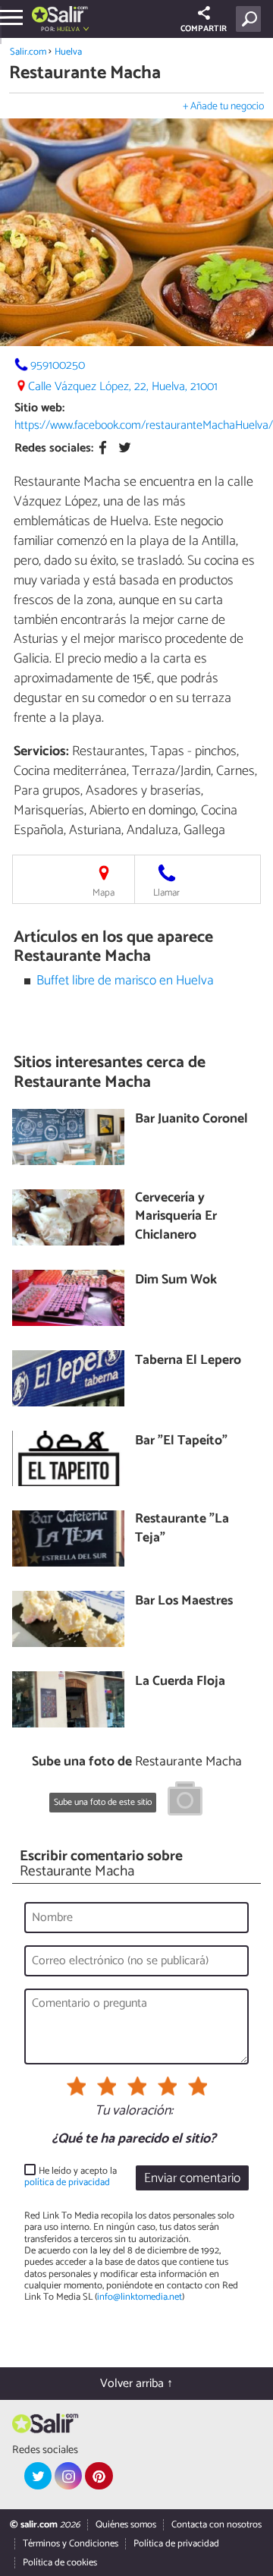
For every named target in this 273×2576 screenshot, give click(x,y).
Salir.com (28, 52)
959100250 (58, 365)
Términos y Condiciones (71, 2544)
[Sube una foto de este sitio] (185, 1801)
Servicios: (41, 751)
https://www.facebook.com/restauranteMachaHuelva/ (144, 425)
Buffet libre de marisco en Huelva (125, 981)
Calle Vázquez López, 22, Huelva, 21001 (123, 387)
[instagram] (68, 2476)
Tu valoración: (134, 2112)
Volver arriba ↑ (136, 2384)
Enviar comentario (192, 2179)
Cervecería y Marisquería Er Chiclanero (176, 1217)
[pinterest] (99, 2476)
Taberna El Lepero (188, 1361)
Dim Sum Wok (176, 1281)
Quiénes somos (126, 2525)
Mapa (104, 893)
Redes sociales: (54, 448)
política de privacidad (67, 2182)
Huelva (68, 52)
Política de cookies (60, 2563)
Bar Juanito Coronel (191, 1120)
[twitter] (38, 2476)
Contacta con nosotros (217, 2525)
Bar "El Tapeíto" (181, 1442)
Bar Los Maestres (184, 1602)
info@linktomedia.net (140, 2297)
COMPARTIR (204, 29)
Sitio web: (39, 408)
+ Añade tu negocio (223, 107)
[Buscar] (251, 19)
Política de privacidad (176, 2544)
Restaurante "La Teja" (182, 1529)
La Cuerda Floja (180, 1682)
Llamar (166, 893)
